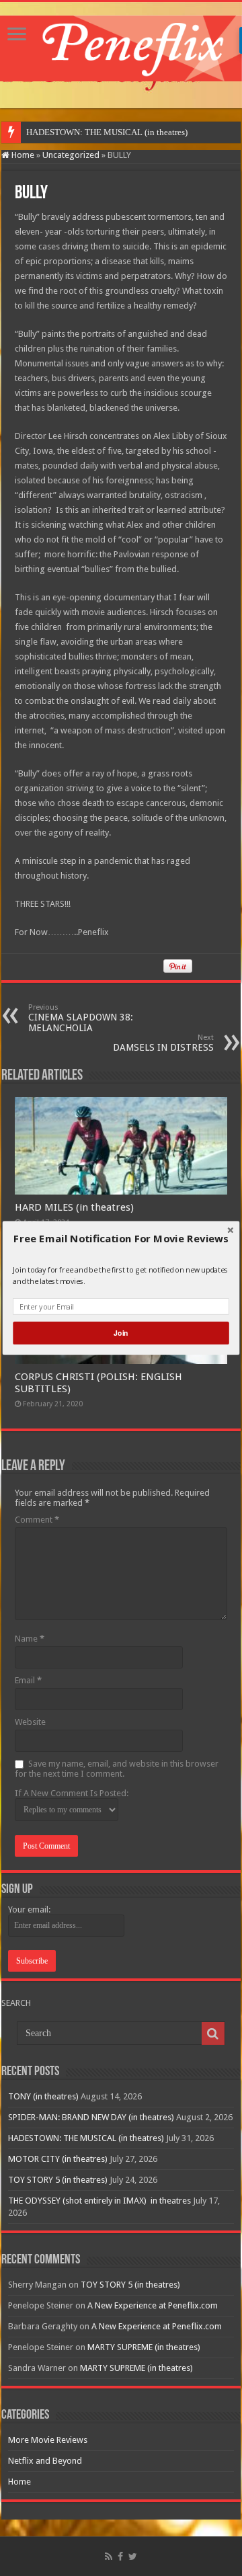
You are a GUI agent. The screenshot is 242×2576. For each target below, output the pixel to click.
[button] (121, 1239)
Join (121, 1333)
